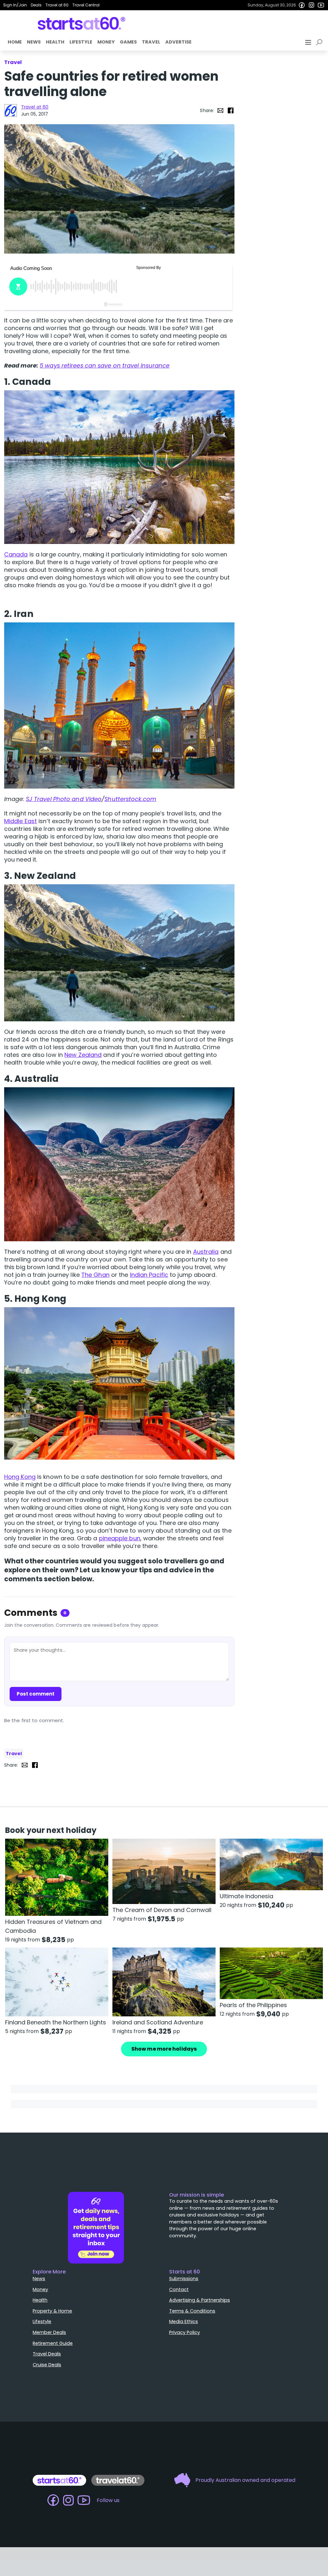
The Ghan (95, 1275)
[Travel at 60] (11, 110)
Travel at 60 (57, 5)
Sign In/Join (15, 5)
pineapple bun (120, 1538)
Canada (16, 554)
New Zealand (83, 1055)
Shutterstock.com (130, 799)
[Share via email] (220, 110)
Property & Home (52, 2311)
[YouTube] (321, 5)
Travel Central (86, 5)
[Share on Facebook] (231, 110)
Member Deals (49, 2332)
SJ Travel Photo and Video (64, 799)
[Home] (82, 23)
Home (15, 42)
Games (128, 42)
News (34, 42)
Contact (179, 2289)
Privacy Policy (184, 2332)
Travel (151, 42)
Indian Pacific (149, 1275)
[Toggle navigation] (309, 42)
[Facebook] (302, 5)
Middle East (20, 821)
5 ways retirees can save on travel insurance (105, 365)
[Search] (320, 42)
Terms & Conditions (192, 2311)
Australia (206, 1252)
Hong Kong (20, 1477)
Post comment (36, 1694)
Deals (36, 5)
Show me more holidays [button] (164, 2049)
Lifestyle (81, 42)
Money (106, 42)
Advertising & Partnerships (200, 2300)
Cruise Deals (47, 2365)
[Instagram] (311, 5)
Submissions (184, 2279)
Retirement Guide (53, 2343)
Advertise (178, 42)
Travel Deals (47, 2354)
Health (55, 42)
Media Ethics (184, 2321)
